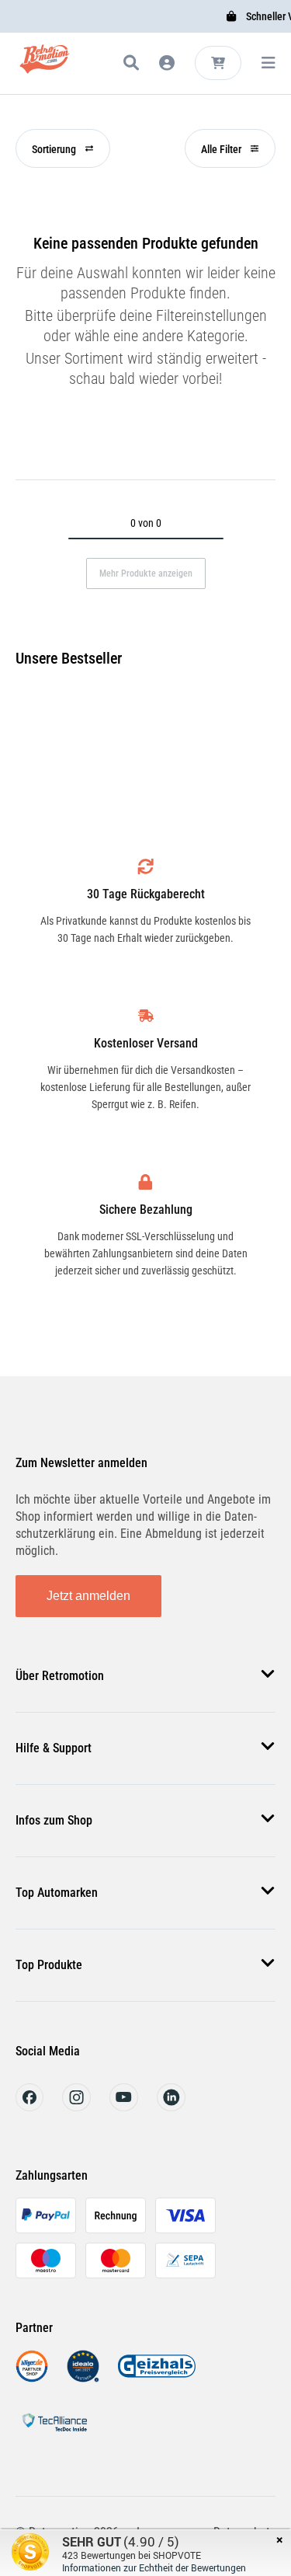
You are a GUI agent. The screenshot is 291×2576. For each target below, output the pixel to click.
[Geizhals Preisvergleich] (157, 2378)
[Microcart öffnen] (218, 63)
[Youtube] (124, 2107)
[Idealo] (83, 2378)
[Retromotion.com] (45, 66)
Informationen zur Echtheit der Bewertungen (154, 2567)
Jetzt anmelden (88, 1596)
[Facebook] (29, 2107)
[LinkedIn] (171, 2107)
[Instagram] (76, 2107)
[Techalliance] (54, 2434)
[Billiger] (32, 2378)
